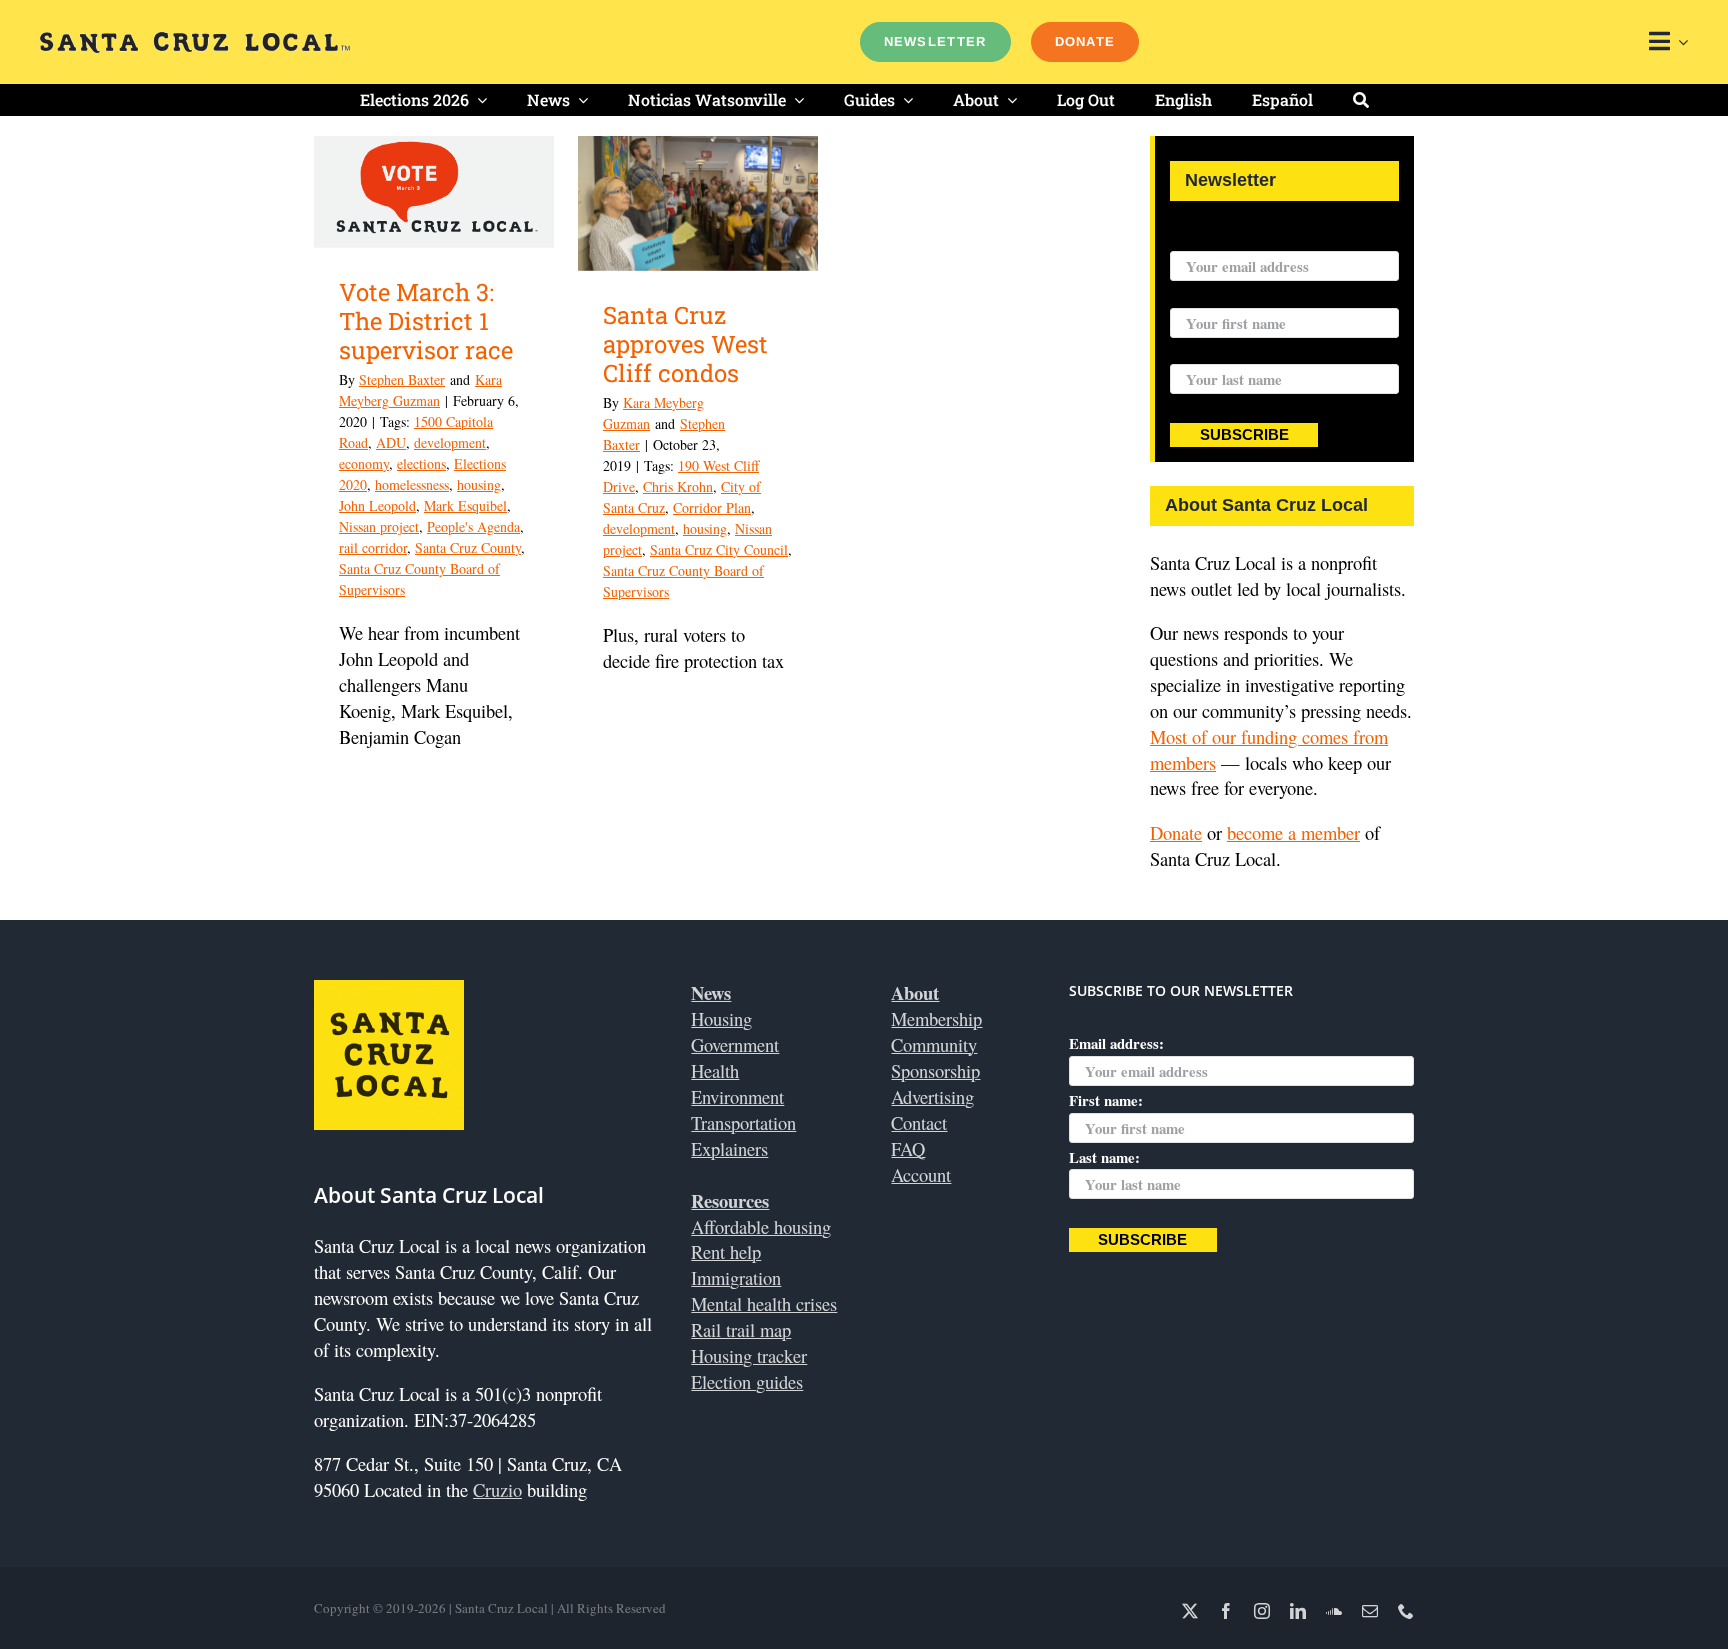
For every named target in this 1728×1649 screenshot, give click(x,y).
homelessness (412, 484)
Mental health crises (764, 1303)
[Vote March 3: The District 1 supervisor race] (434, 192)
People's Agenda (473, 526)
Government (735, 1044)
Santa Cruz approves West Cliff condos (685, 344)
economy (364, 463)
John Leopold (377, 505)
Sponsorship (935, 1070)
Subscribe (1244, 435)
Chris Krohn (678, 486)
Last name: (1205, 352)
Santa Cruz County (468, 547)
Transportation (743, 1122)
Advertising (932, 1096)
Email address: (1217, 238)
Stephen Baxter (402, 379)
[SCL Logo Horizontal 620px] (195, 40)
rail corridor (373, 547)
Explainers (729, 1148)
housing (479, 484)
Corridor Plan (712, 507)
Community (934, 1044)
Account (921, 1174)
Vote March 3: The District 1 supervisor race (426, 321)
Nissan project (379, 526)
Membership (936, 1018)
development (450, 442)
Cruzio (497, 1489)
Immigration (736, 1277)
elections (421, 463)
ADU (391, 442)
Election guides (747, 1381)
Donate (1176, 832)
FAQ (908, 1148)
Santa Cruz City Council (719, 549)
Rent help (726, 1251)
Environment (737, 1096)
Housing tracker (749, 1355)
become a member (1293, 832)
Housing (721, 1018)
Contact (919, 1122)
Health (715, 1070)
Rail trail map (741, 1329)
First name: (1207, 295)
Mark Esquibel (465, 505)
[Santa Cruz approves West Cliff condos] (698, 203)
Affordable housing (761, 1226)
